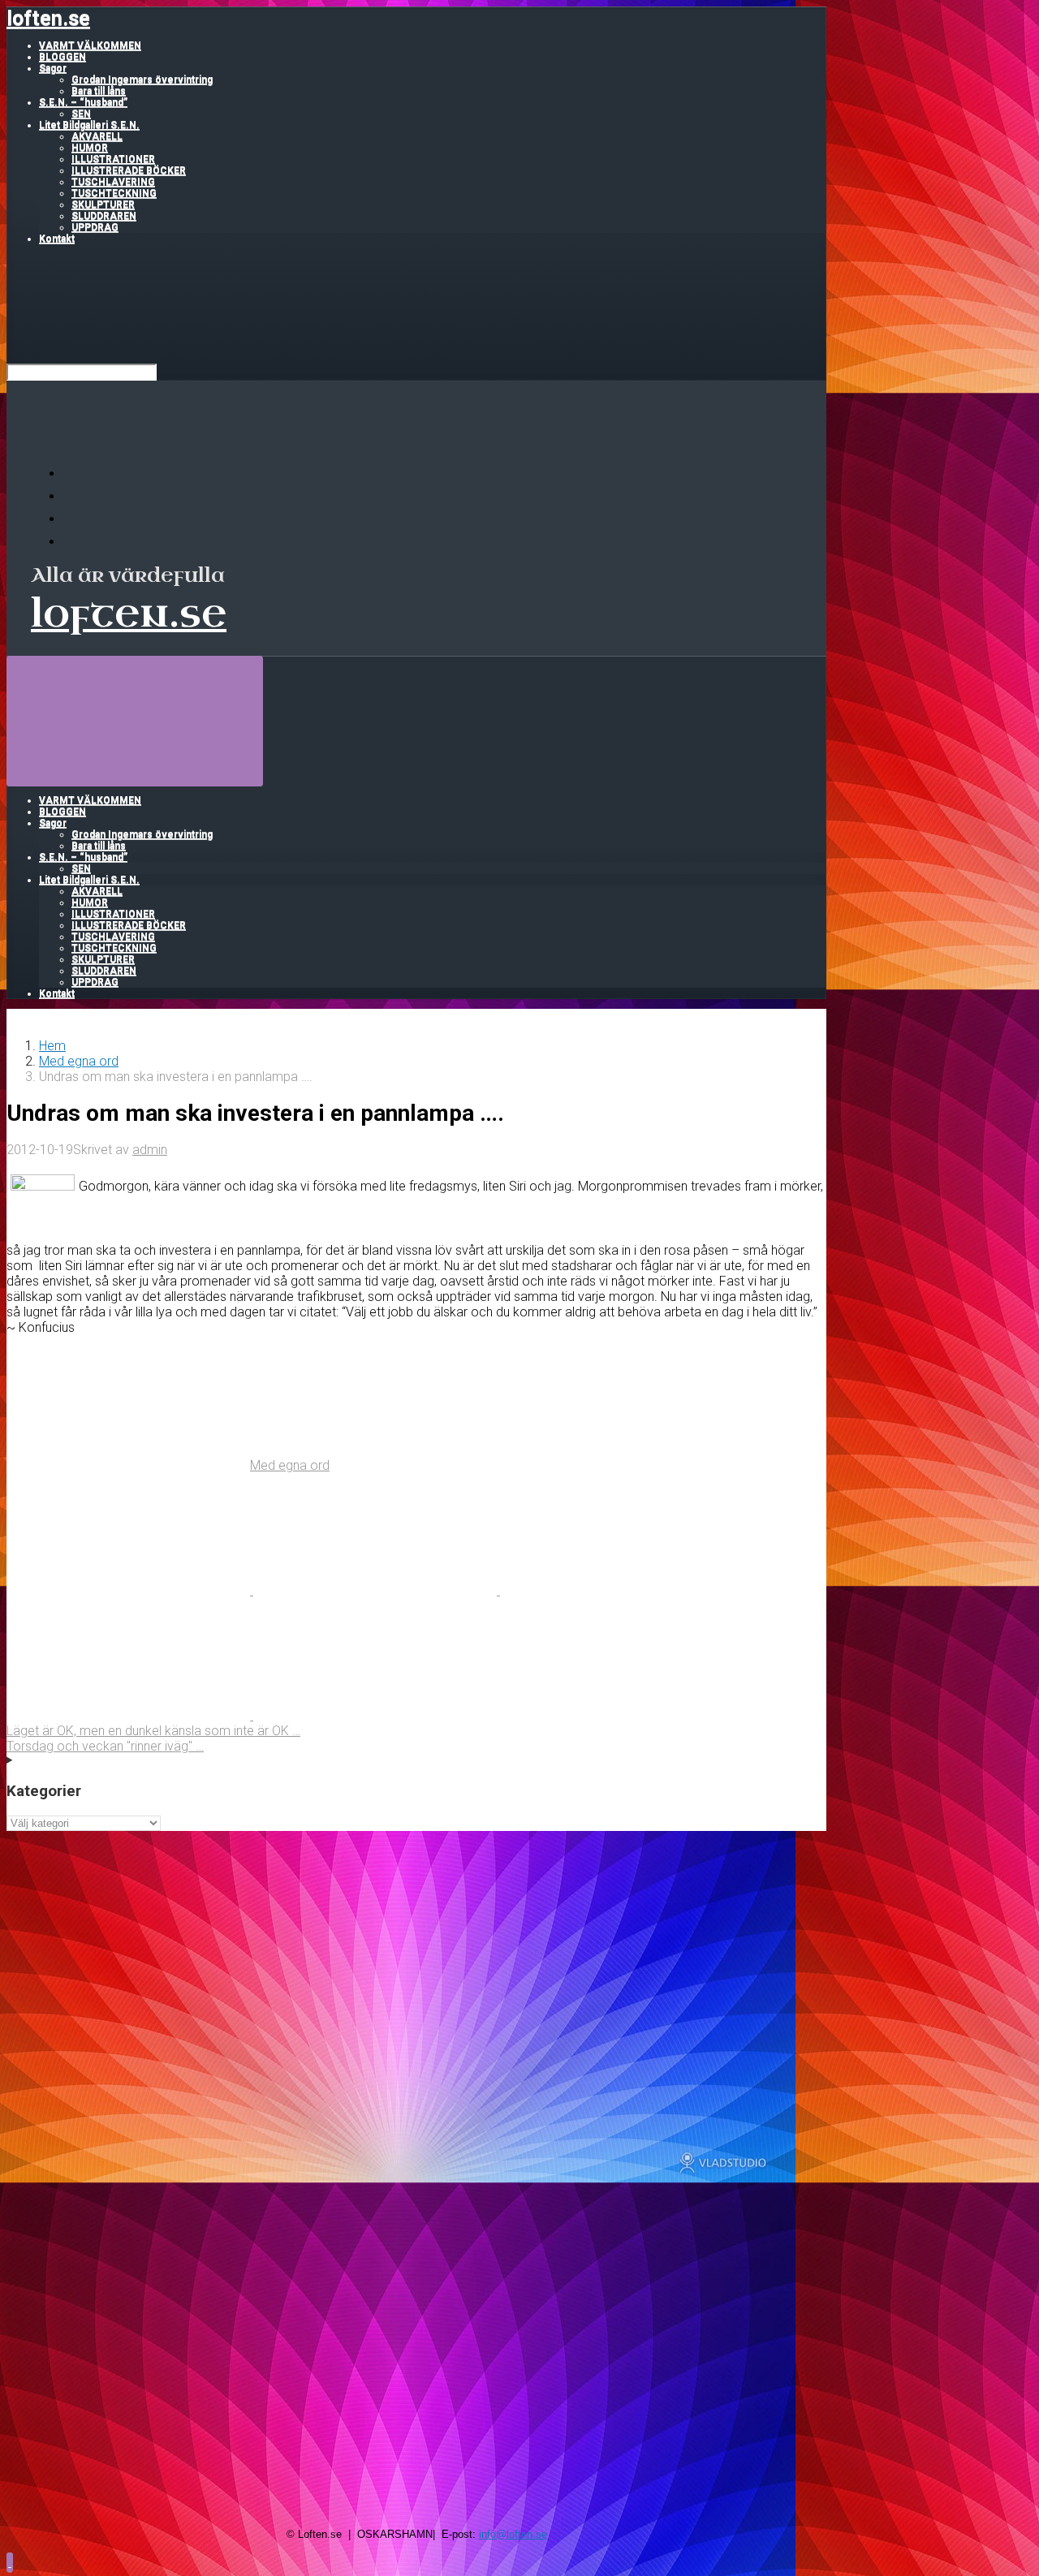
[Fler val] (375, 1715)
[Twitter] (73, 519)
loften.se (48, 18)
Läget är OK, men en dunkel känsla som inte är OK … (153, 1731)
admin (150, 1150)
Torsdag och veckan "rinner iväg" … (105, 1746)
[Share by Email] (130, 1715)
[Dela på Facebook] (377, 1590)
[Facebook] (73, 496)
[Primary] (135, 720)
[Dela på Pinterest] (622, 1590)
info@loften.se (513, 2534)
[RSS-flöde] (73, 474)
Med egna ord (79, 1061)
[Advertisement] (416, 1945)
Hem (52, 1046)
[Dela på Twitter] (130, 1590)
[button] (10, 2562)
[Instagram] (73, 542)
